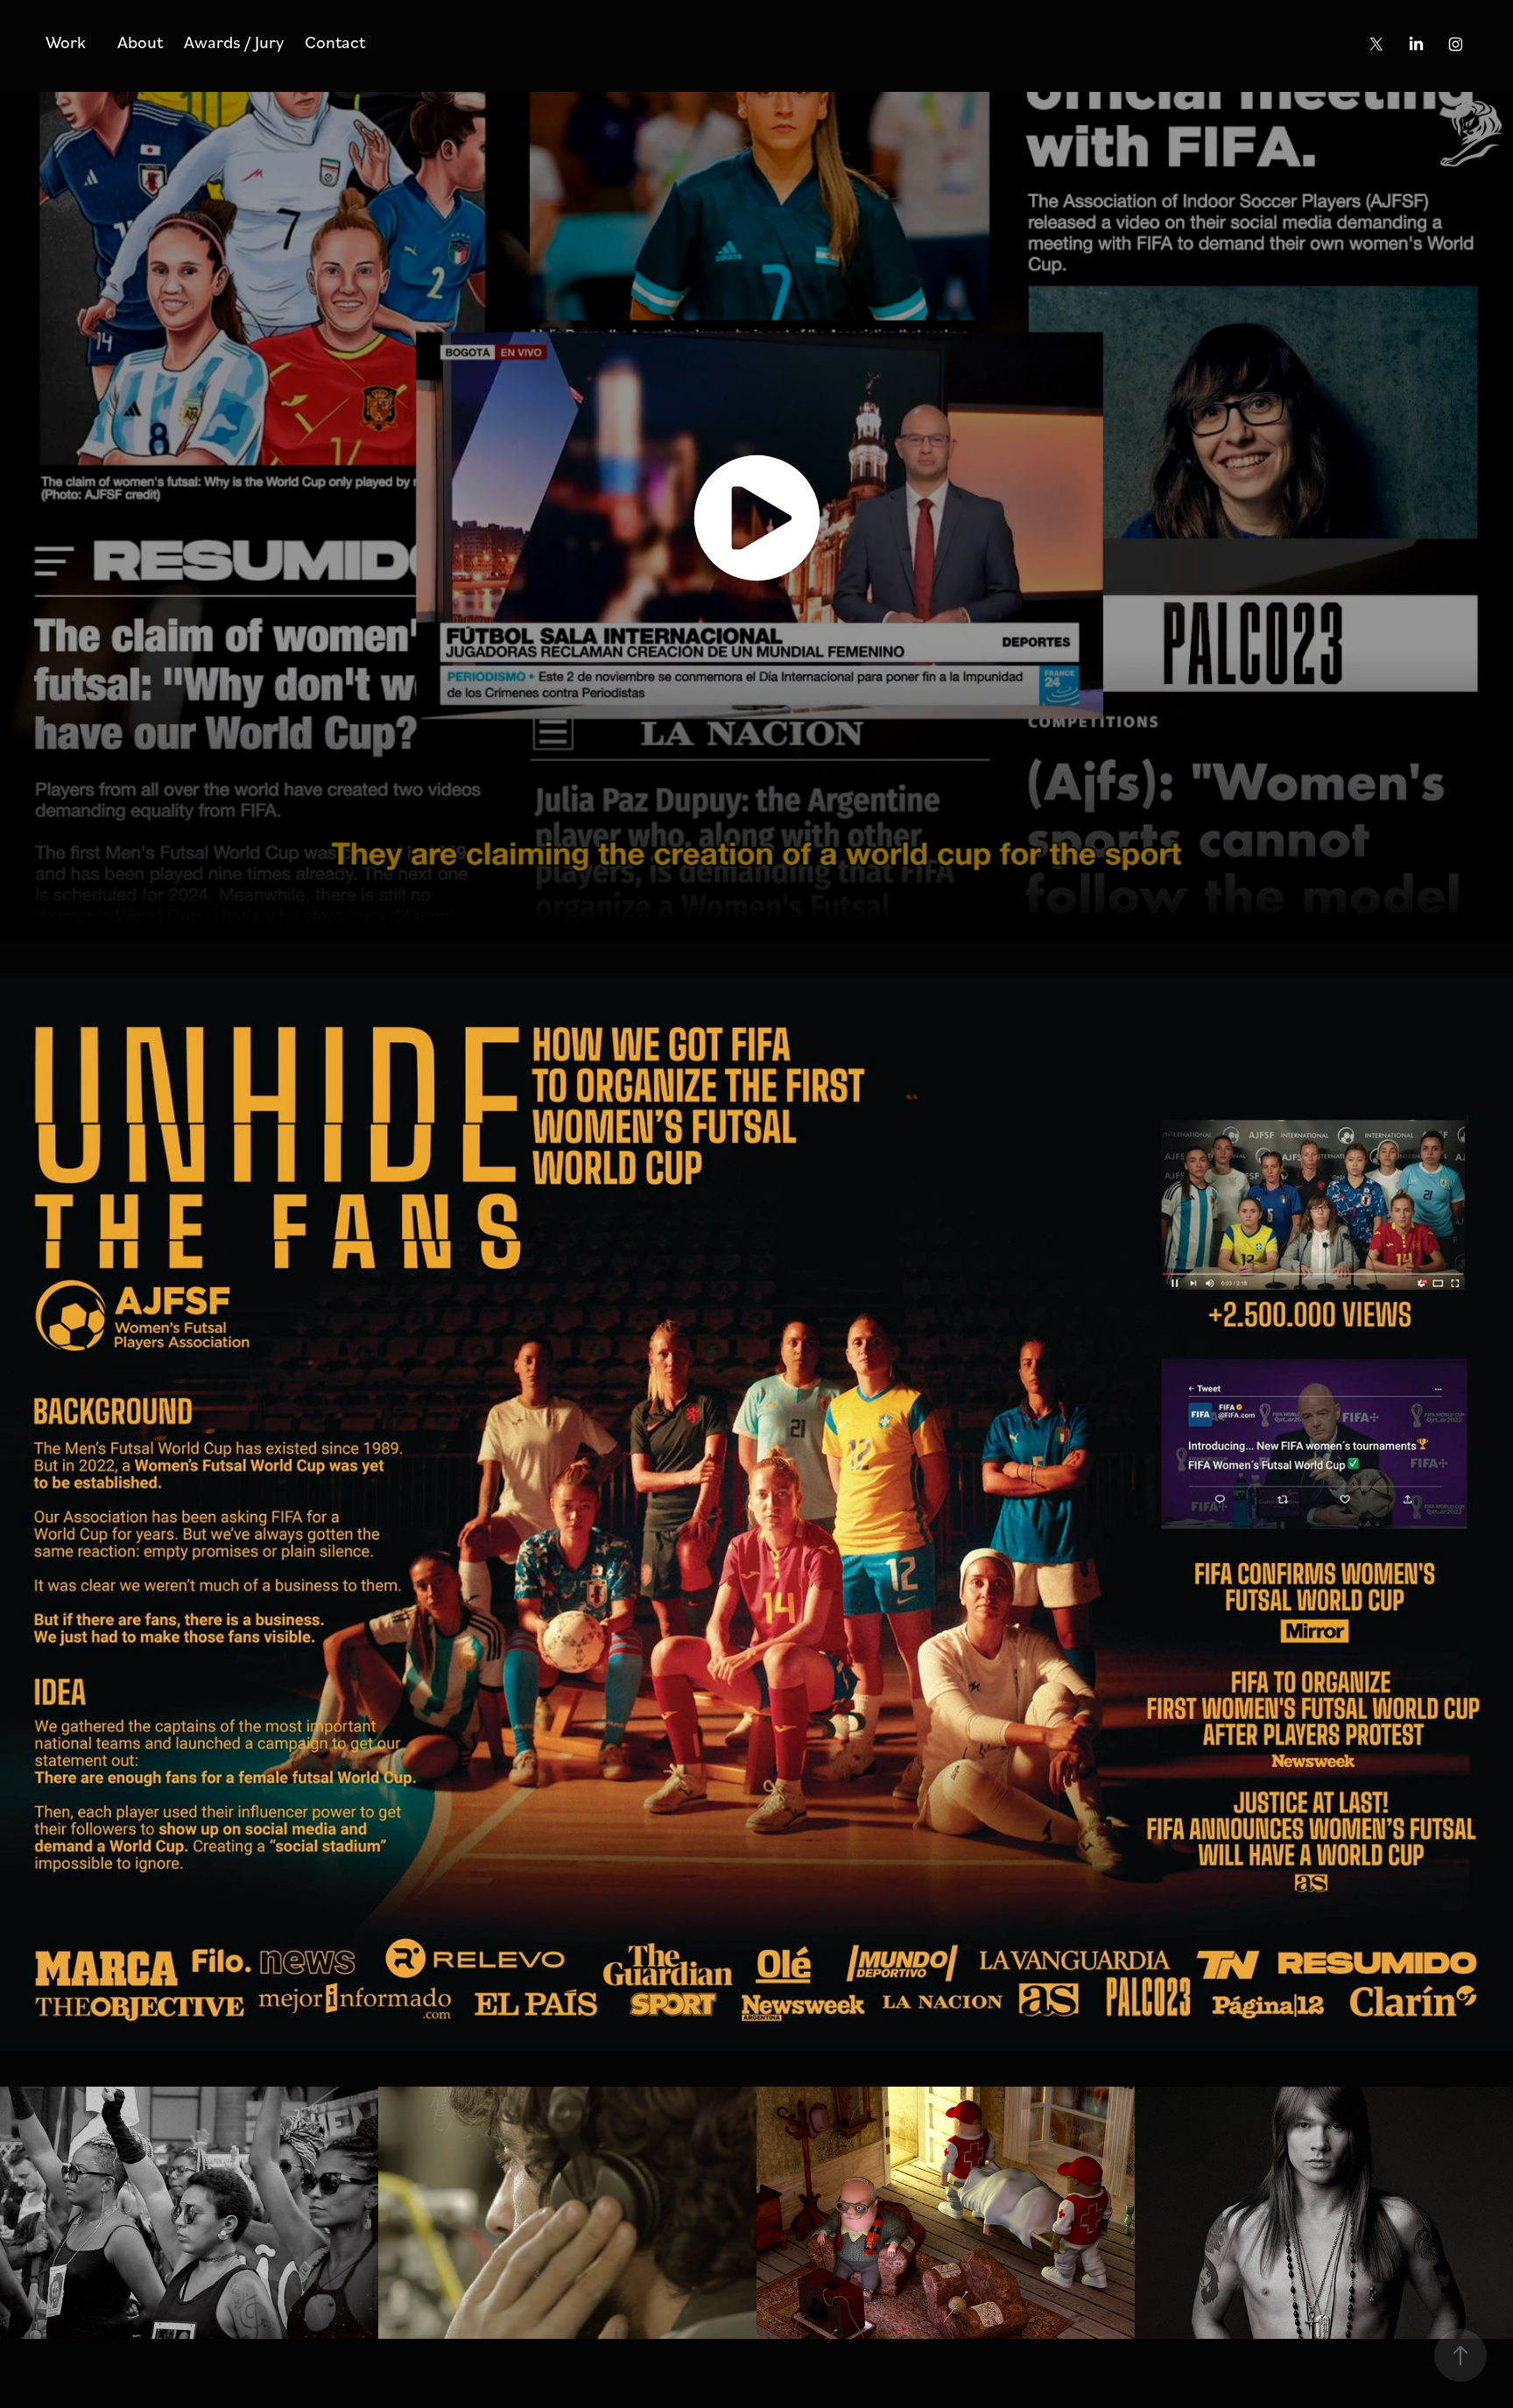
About (140, 42)
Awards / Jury (234, 42)
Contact (335, 42)
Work (66, 42)
